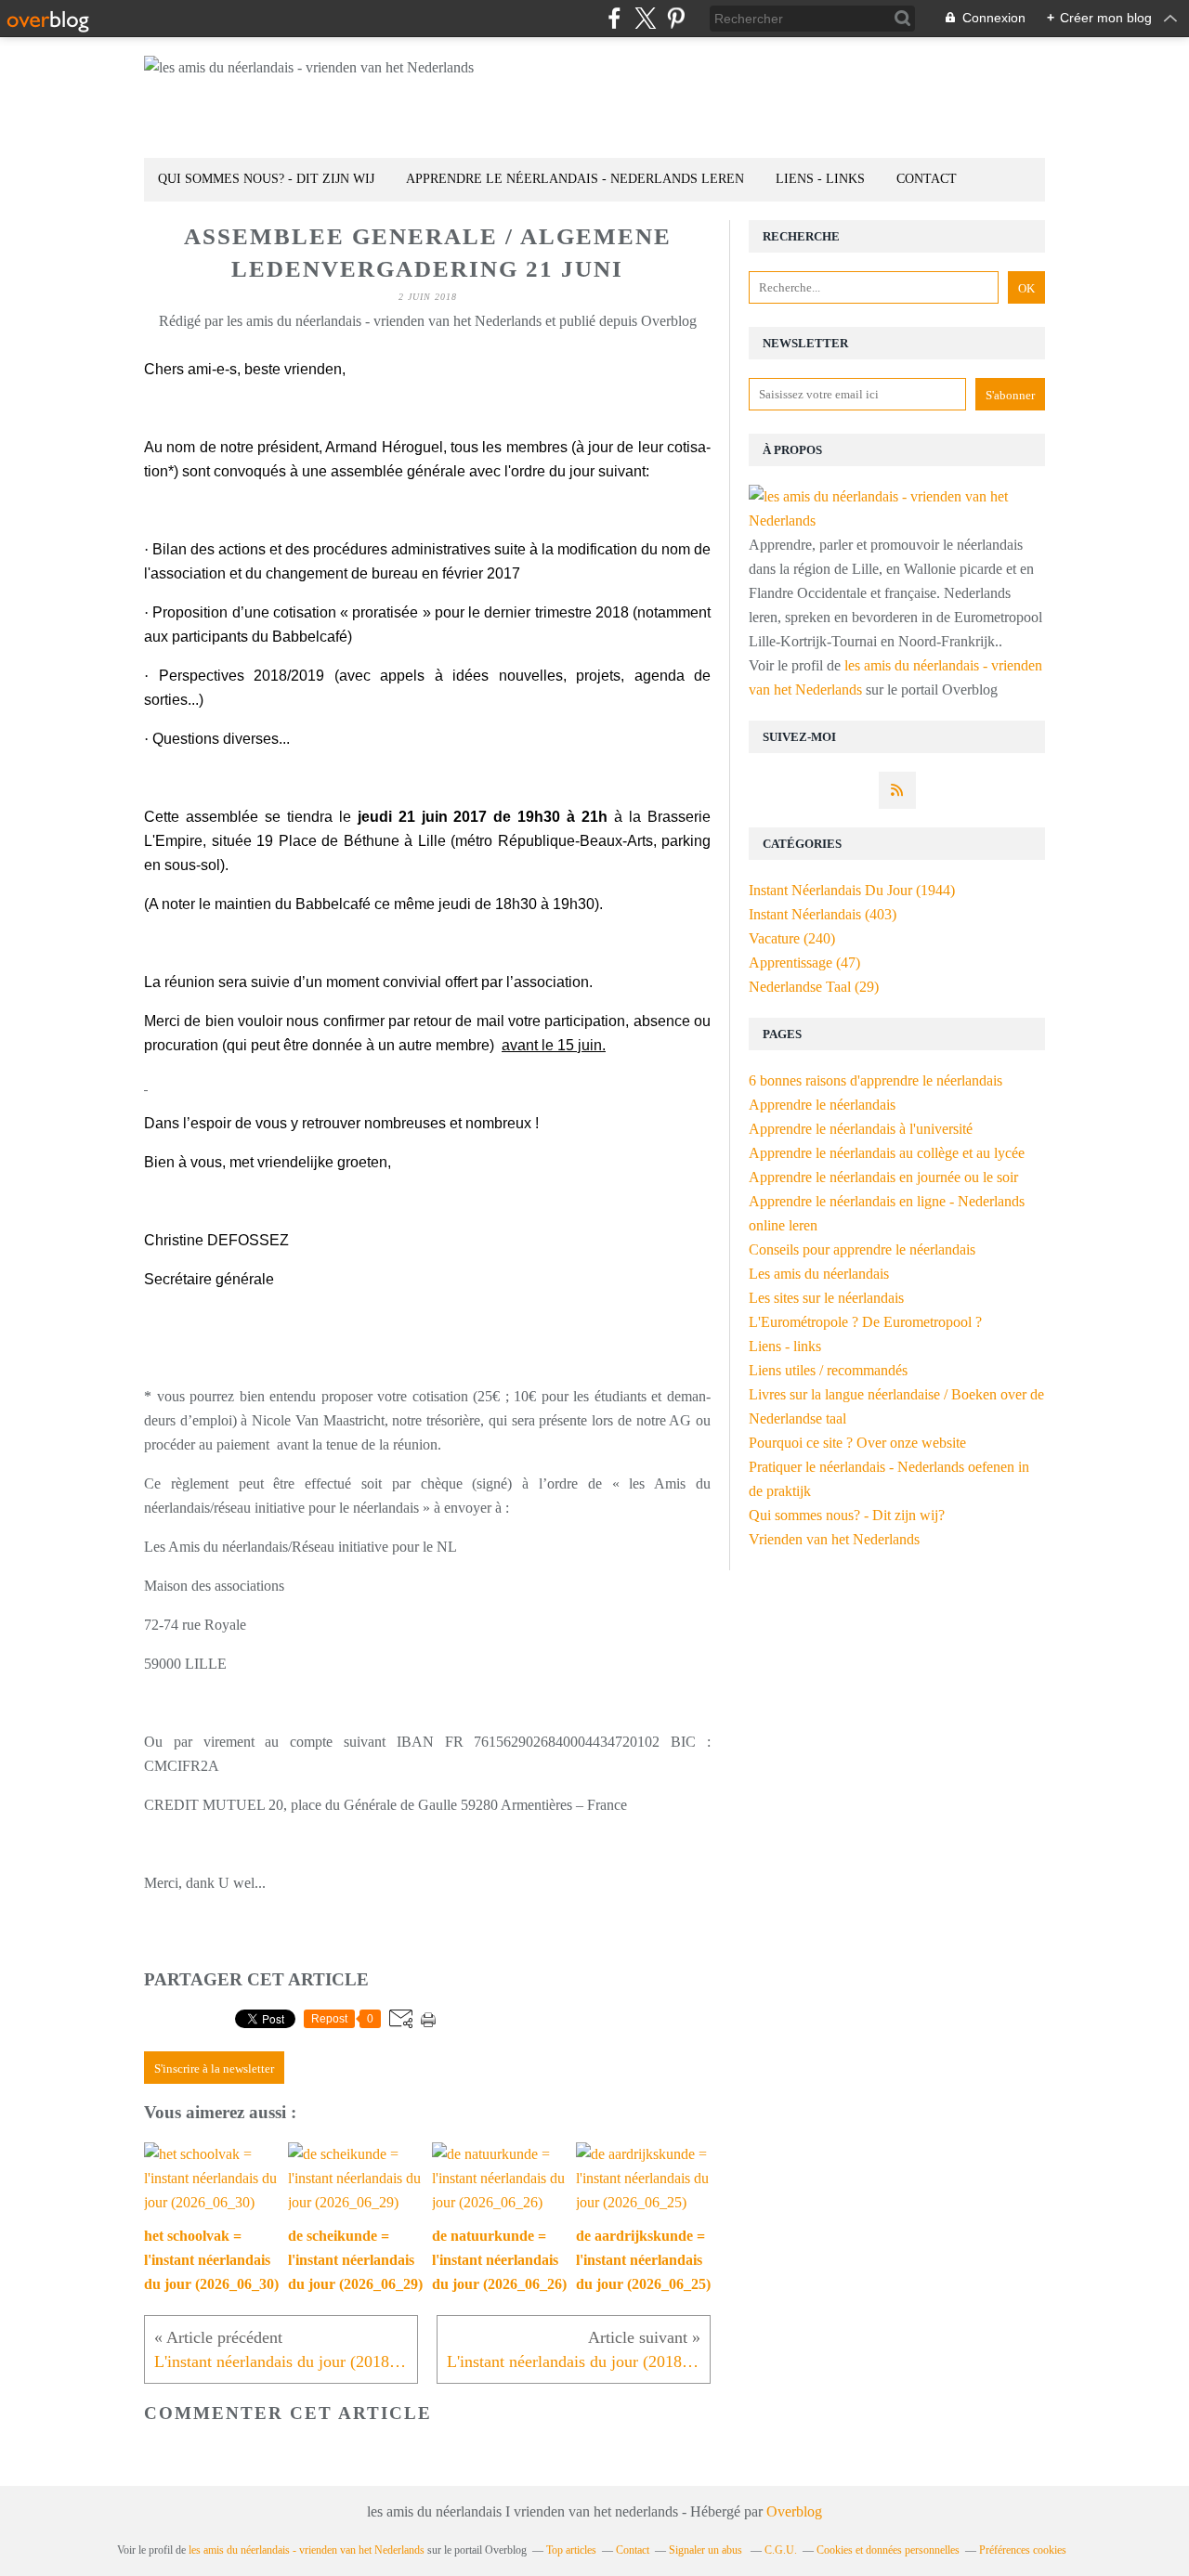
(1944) (852, 890)
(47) (804, 963)
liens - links (820, 179)
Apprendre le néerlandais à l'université (861, 1129)
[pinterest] (676, 18)
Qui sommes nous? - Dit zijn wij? (847, 1515)
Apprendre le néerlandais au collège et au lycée (887, 1153)
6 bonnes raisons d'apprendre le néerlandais (875, 1080)
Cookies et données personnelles (888, 2550)
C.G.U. (781, 2550)
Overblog (794, 2511)
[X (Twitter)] (645, 18)
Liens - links (785, 1346)
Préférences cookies (1023, 2550)
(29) (814, 987)
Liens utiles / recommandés (828, 1370)
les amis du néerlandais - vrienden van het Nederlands (307, 2550)
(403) (823, 914)
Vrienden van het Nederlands (834, 1539)
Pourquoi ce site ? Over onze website (857, 1443)
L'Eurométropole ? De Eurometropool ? (865, 1322)
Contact (927, 179)
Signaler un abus (707, 2550)
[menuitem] (266, 180)
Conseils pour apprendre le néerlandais (862, 1249)
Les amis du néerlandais (819, 1274)
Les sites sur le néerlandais (826, 1298)
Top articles (571, 2550)
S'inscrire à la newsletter (214, 2069)
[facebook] (614, 18)
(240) (792, 938)
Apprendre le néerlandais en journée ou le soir (883, 1177)
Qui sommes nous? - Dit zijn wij (266, 179)
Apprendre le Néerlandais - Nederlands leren (575, 179)
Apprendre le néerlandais (822, 1105)
